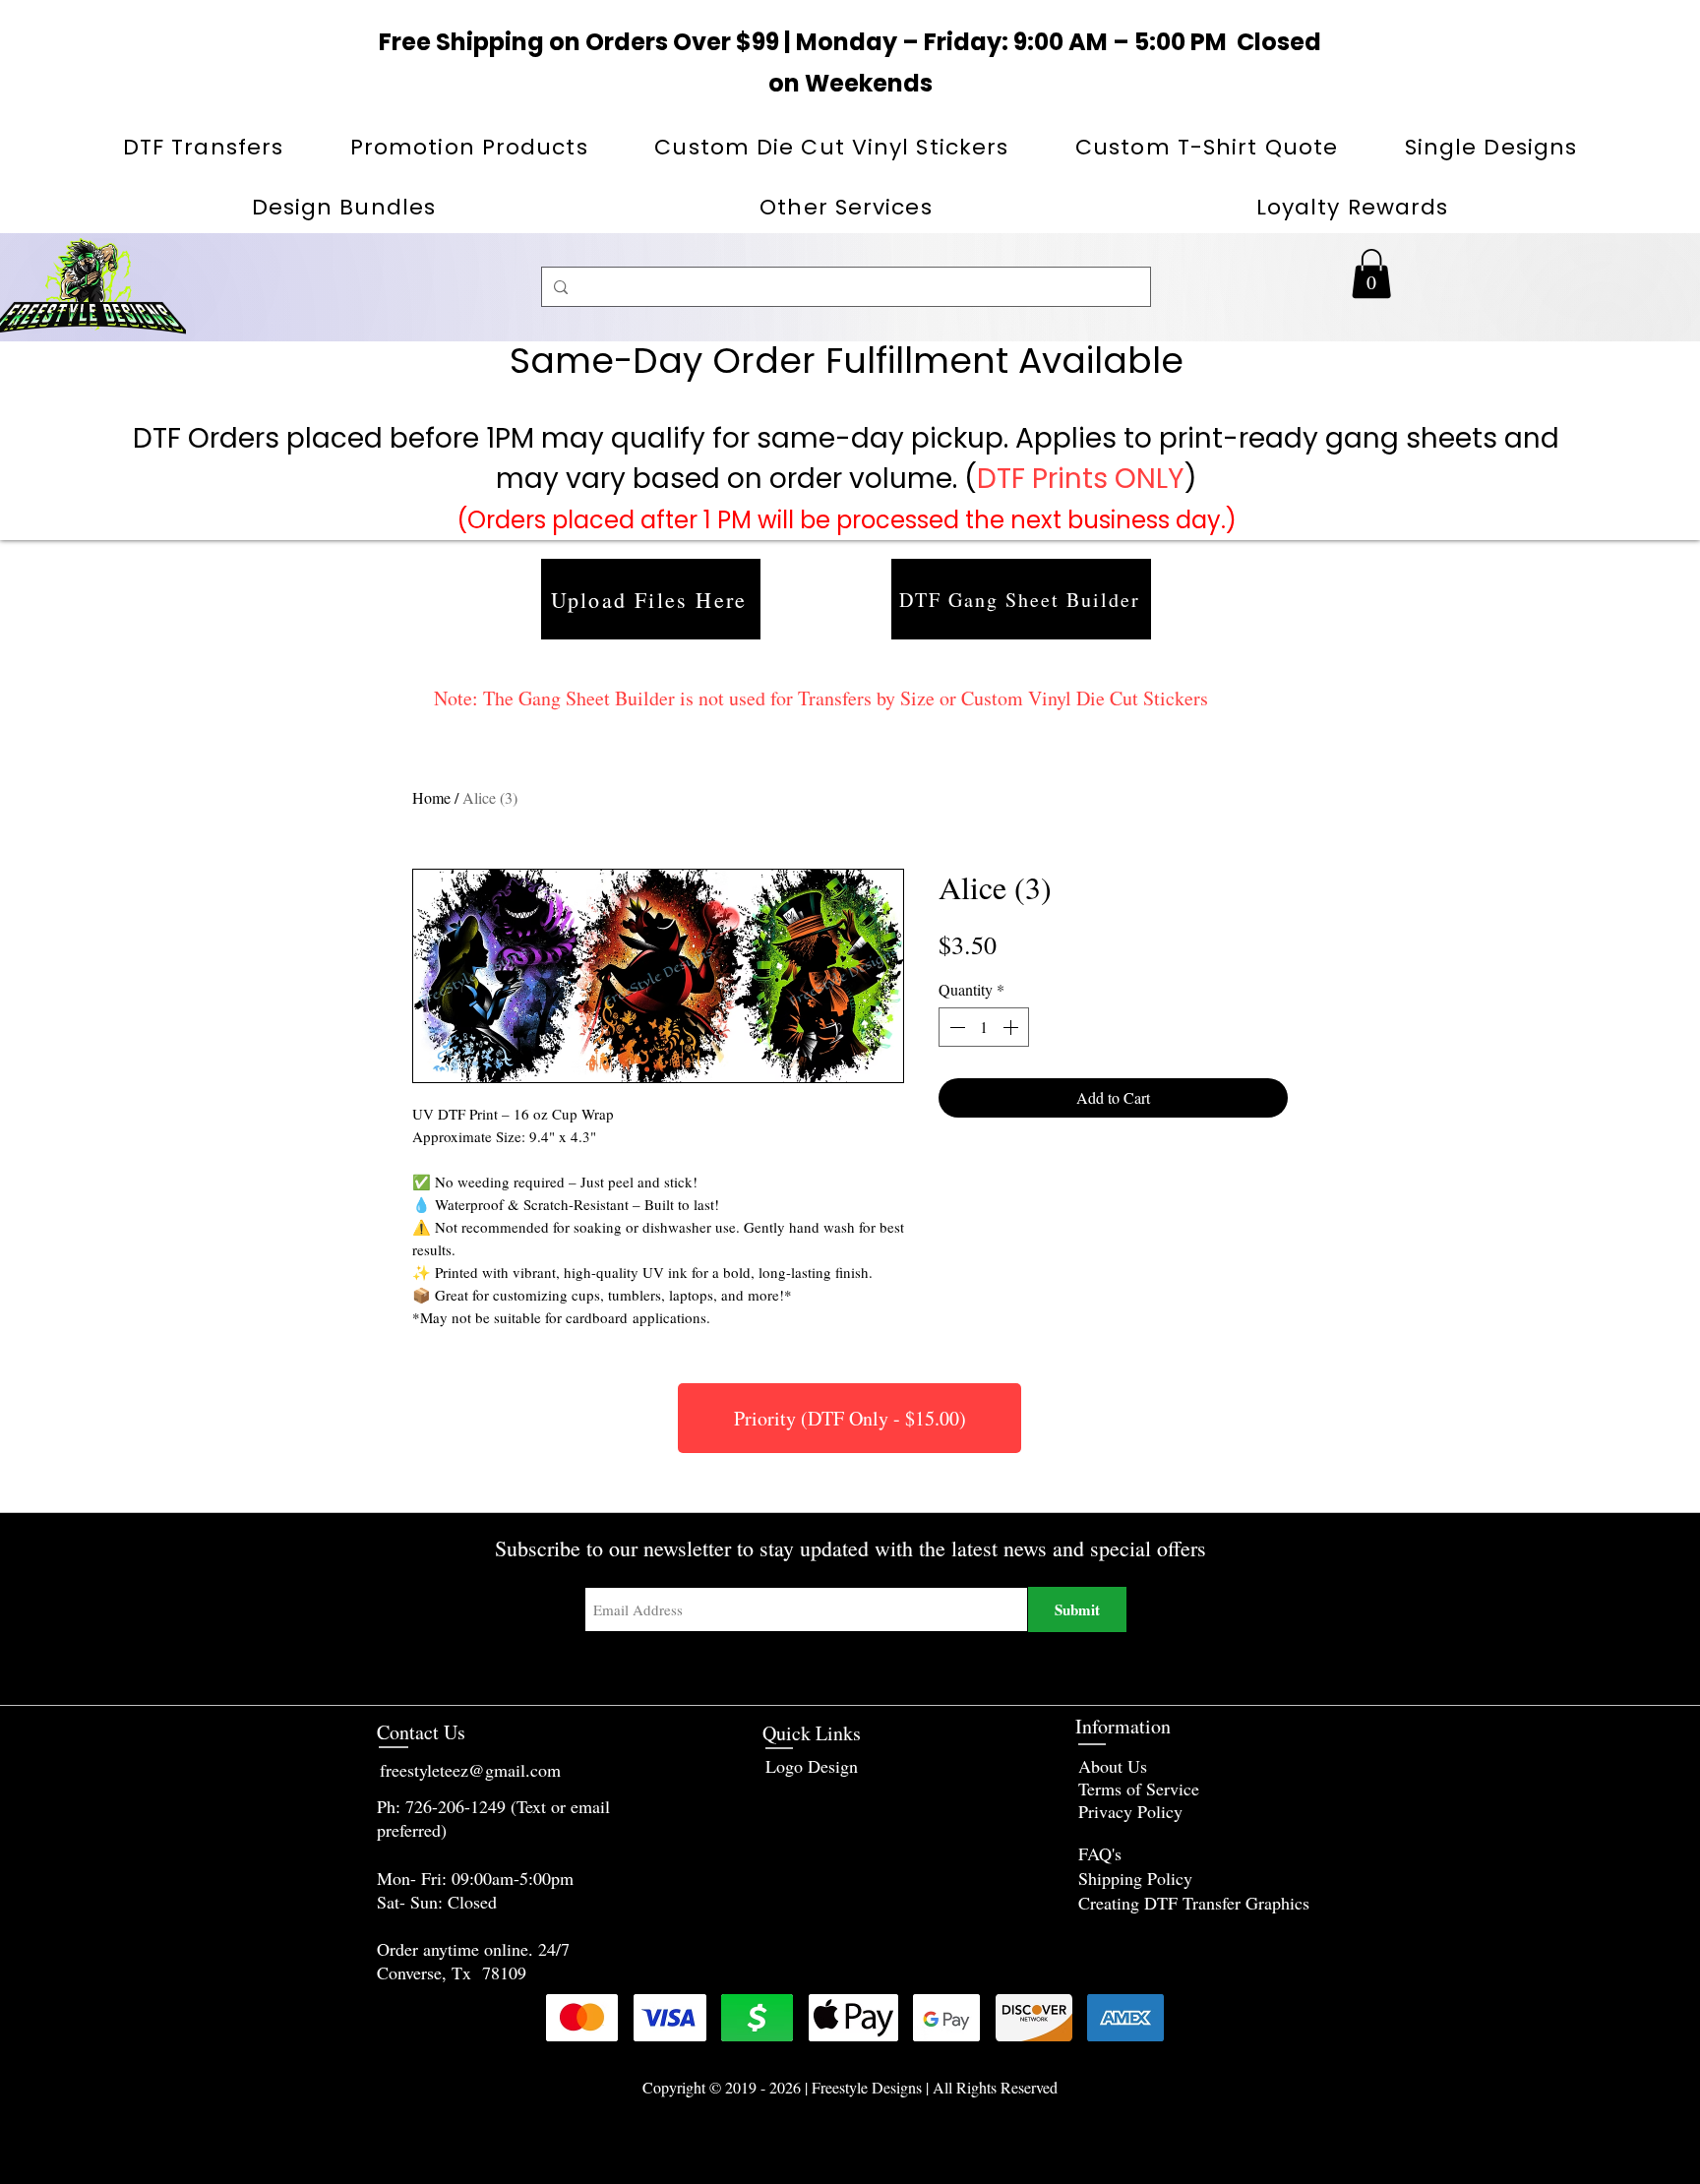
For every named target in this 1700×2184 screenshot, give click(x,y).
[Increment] (1012, 1027)
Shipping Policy (1135, 1878)
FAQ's (1100, 1853)
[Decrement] (955, 1027)
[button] (469, 147)
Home (431, 797)
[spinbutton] (984, 1027)
